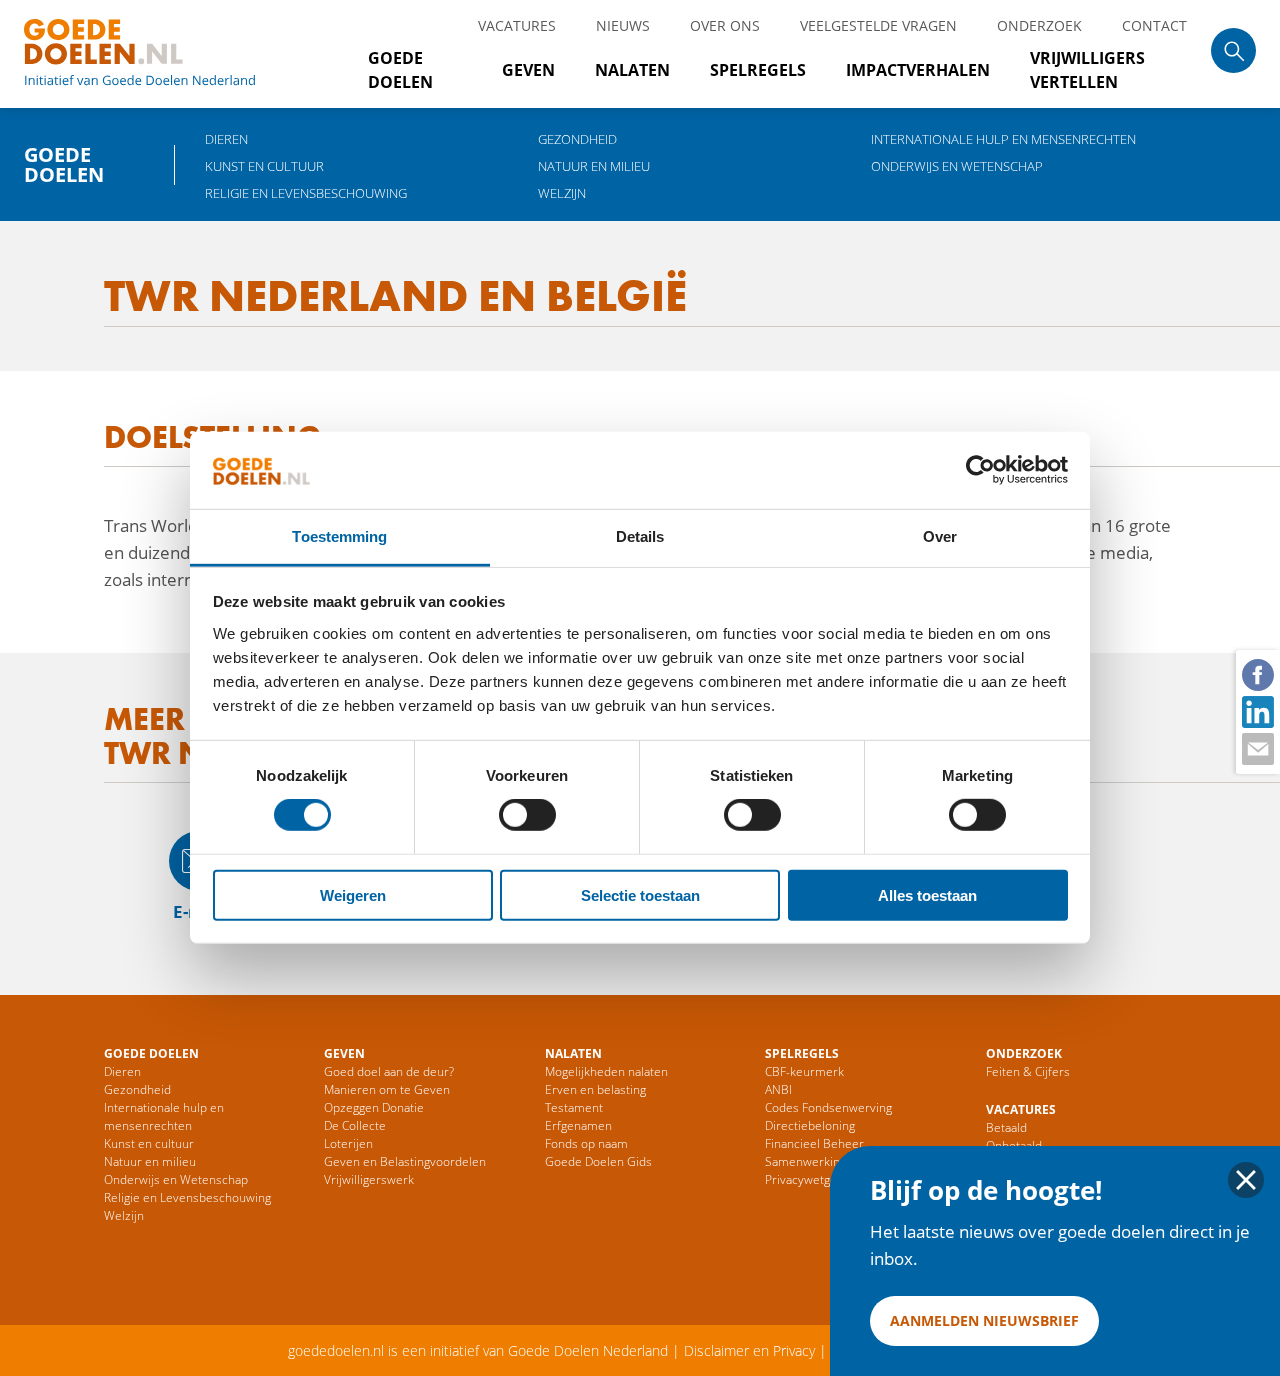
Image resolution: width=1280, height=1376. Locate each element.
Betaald (1006, 1127)
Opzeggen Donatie (374, 1107)
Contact (1154, 25)
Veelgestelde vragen (878, 25)
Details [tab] (640, 536)
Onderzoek (1039, 25)
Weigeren (353, 894)
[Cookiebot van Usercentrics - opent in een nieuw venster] (980, 470)
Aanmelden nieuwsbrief (984, 1320)
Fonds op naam (586, 1143)
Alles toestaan (927, 894)
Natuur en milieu (594, 166)
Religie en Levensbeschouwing (306, 193)
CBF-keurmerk (804, 1071)
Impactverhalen (918, 70)
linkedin (1257, 711)
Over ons (725, 25)
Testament (574, 1107)
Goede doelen (164, 54)
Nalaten (632, 70)
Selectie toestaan (640, 894)
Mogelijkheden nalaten (606, 1071)
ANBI (778, 1089)
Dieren (226, 139)
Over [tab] (940, 536)
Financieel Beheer (814, 1143)
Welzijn (562, 193)
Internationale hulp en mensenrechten (1003, 139)
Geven (528, 70)
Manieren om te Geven (387, 1089)
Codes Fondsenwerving (828, 1107)
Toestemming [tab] (339, 536)
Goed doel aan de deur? (389, 1071)
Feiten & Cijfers (1028, 1071)
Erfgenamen (578, 1125)
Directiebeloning (810, 1125)
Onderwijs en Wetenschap (957, 166)
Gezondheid (577, 139)
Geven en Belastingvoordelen (405, 1161)
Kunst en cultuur (264, 166)
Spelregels (758, 70)
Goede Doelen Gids (598, 1161)
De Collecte (355, 1125)
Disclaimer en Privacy (749, 1350)
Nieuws (623, 25)
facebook (1257, 674)
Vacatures (517, 25)
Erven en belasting (595, 1089)
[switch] (527, 815)
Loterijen (348, 1143)
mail (1257, 748)
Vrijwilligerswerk (369, 1179)
